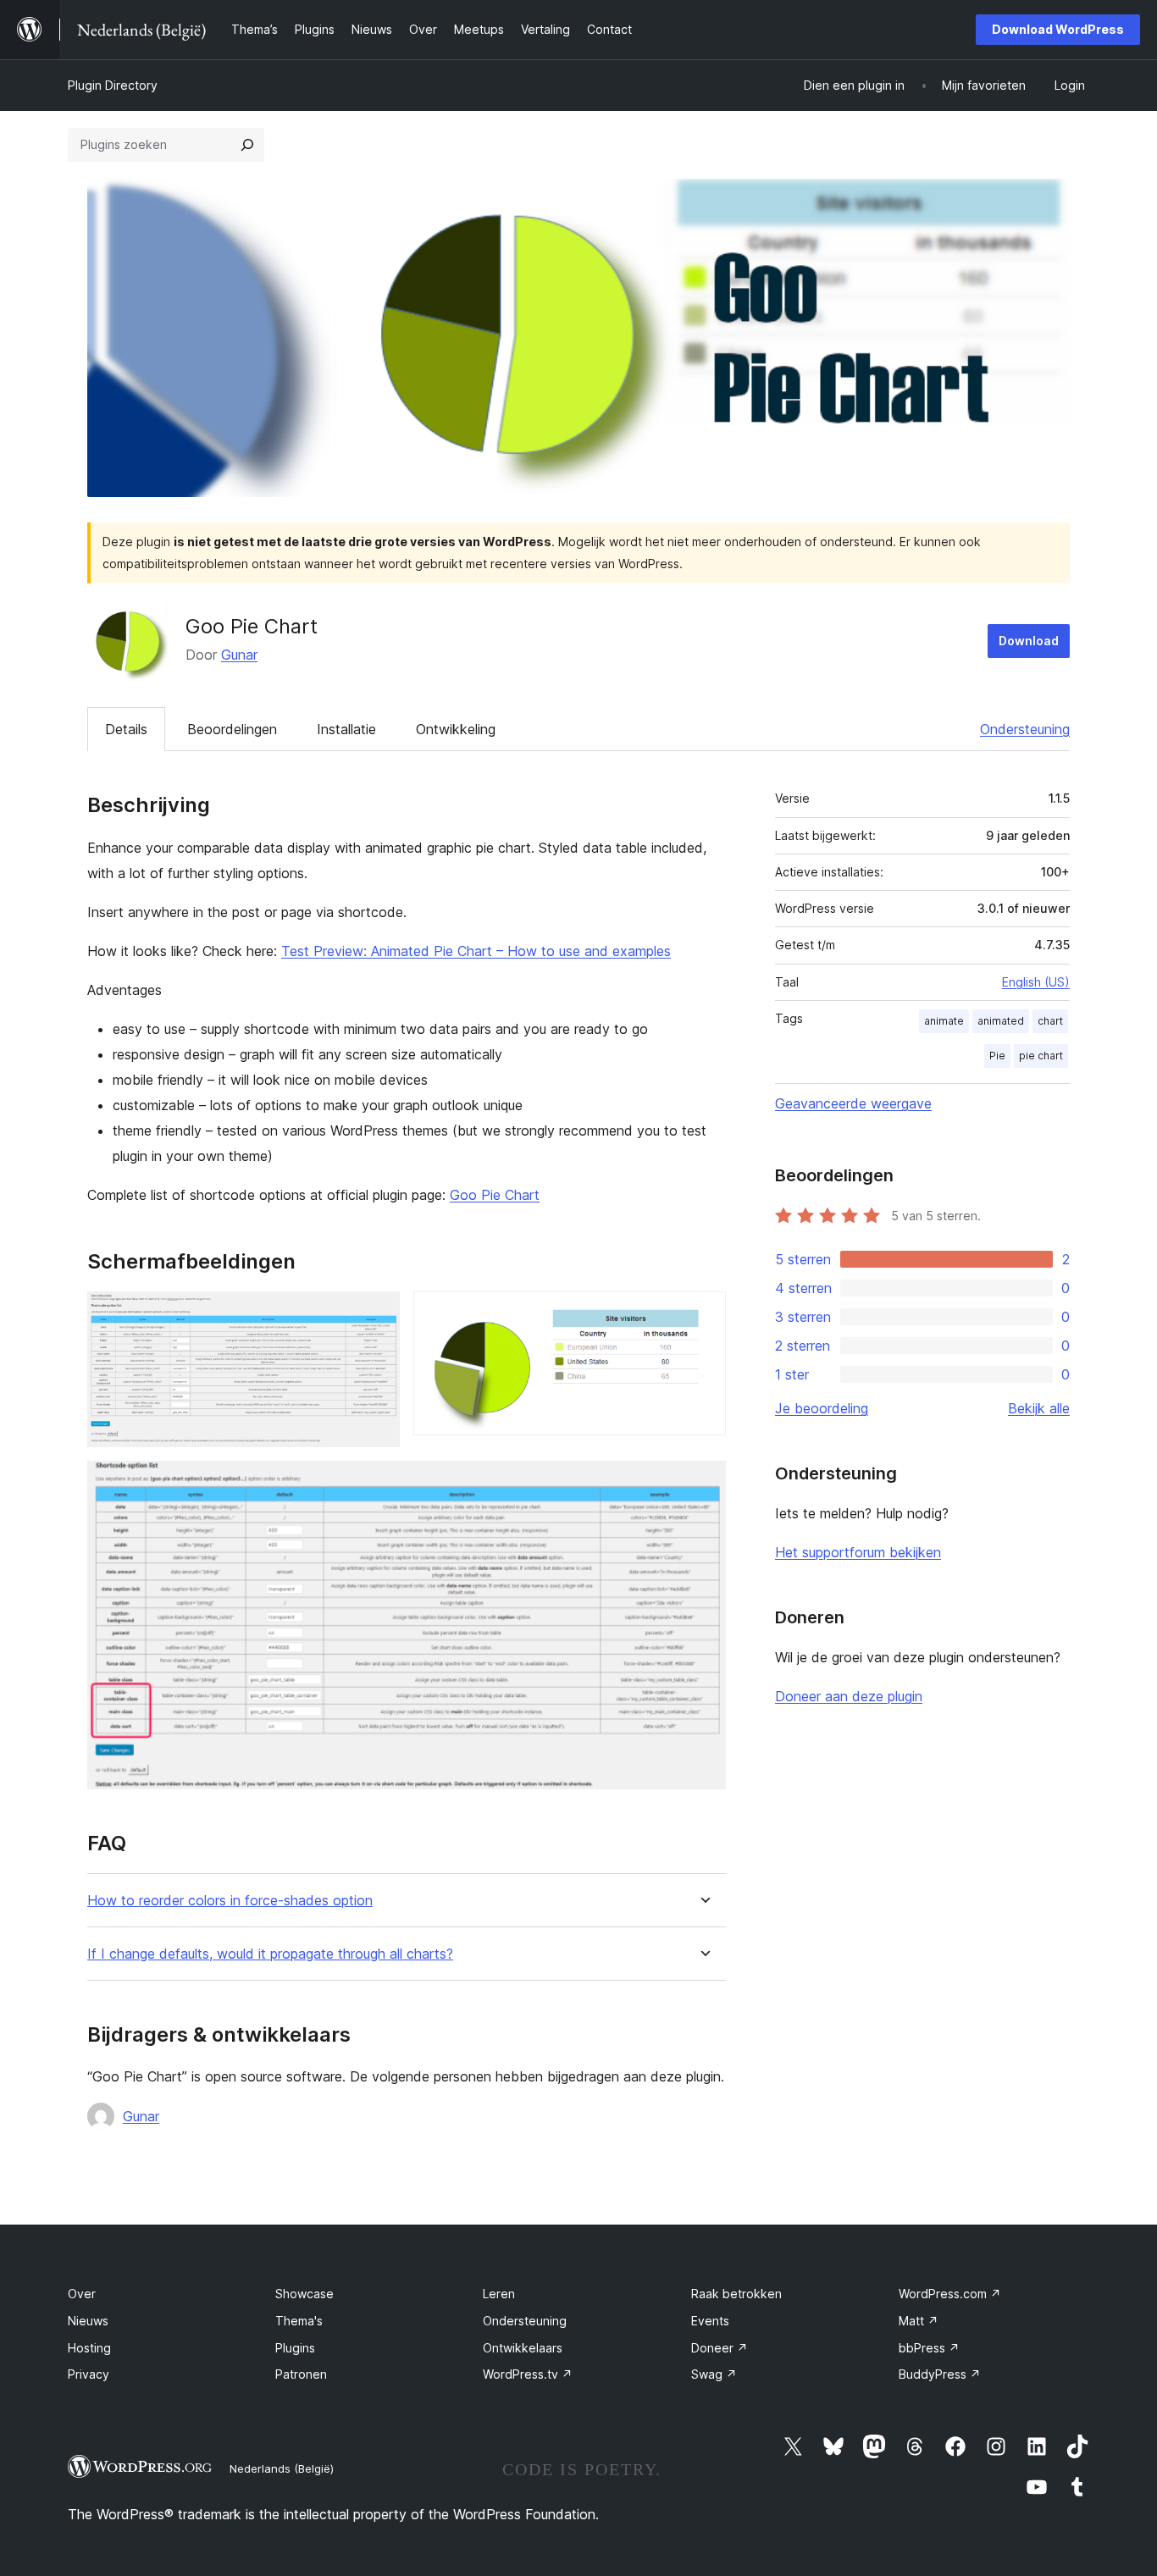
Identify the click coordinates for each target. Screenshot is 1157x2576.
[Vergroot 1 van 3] (377, 1314)
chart (1050, 1021)
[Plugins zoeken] (247, 145)
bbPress (929, 2348)
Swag (714, 2374)
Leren (499, 2294)
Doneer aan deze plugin (849, 1696)
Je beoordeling (822, 1408)
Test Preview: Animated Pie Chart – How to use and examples (476, 951)
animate (944, 1021)
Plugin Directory (113, 85)
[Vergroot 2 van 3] (703, 1314)
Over (82, 2294)
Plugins (295, 2348)
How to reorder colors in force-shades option (230, 1901)
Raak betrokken (736, 2294)
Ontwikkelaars (523, 2348)
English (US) (1036, 982)
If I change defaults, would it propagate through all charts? (270, 1954)
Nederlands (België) (282, 2468)
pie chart (1041, 1056)
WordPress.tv (528, 2374)
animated (1001, 1021)
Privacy (89, 2374)
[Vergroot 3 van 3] (703, 1484)
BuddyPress (940, 2374)
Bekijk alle (1039, 1408)
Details (126, 729)
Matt (919, 2321)
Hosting (89, 2348)
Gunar (239, 655)
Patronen (301, 2374)
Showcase (304, 2294)
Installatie (346, 729)
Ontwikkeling (456, 729)
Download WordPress (1058, 29)
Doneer (720, 2348)
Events (710, 2321)
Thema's (299, 2321)
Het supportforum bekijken (858, 1552)
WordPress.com (950, 2294)
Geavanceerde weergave (853, 1103)
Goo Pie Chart (495, 1195)
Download (1029, 641)
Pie (997, 1056)
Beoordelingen (232, 729)
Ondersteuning (1025, 729)
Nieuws (88, 2321)
